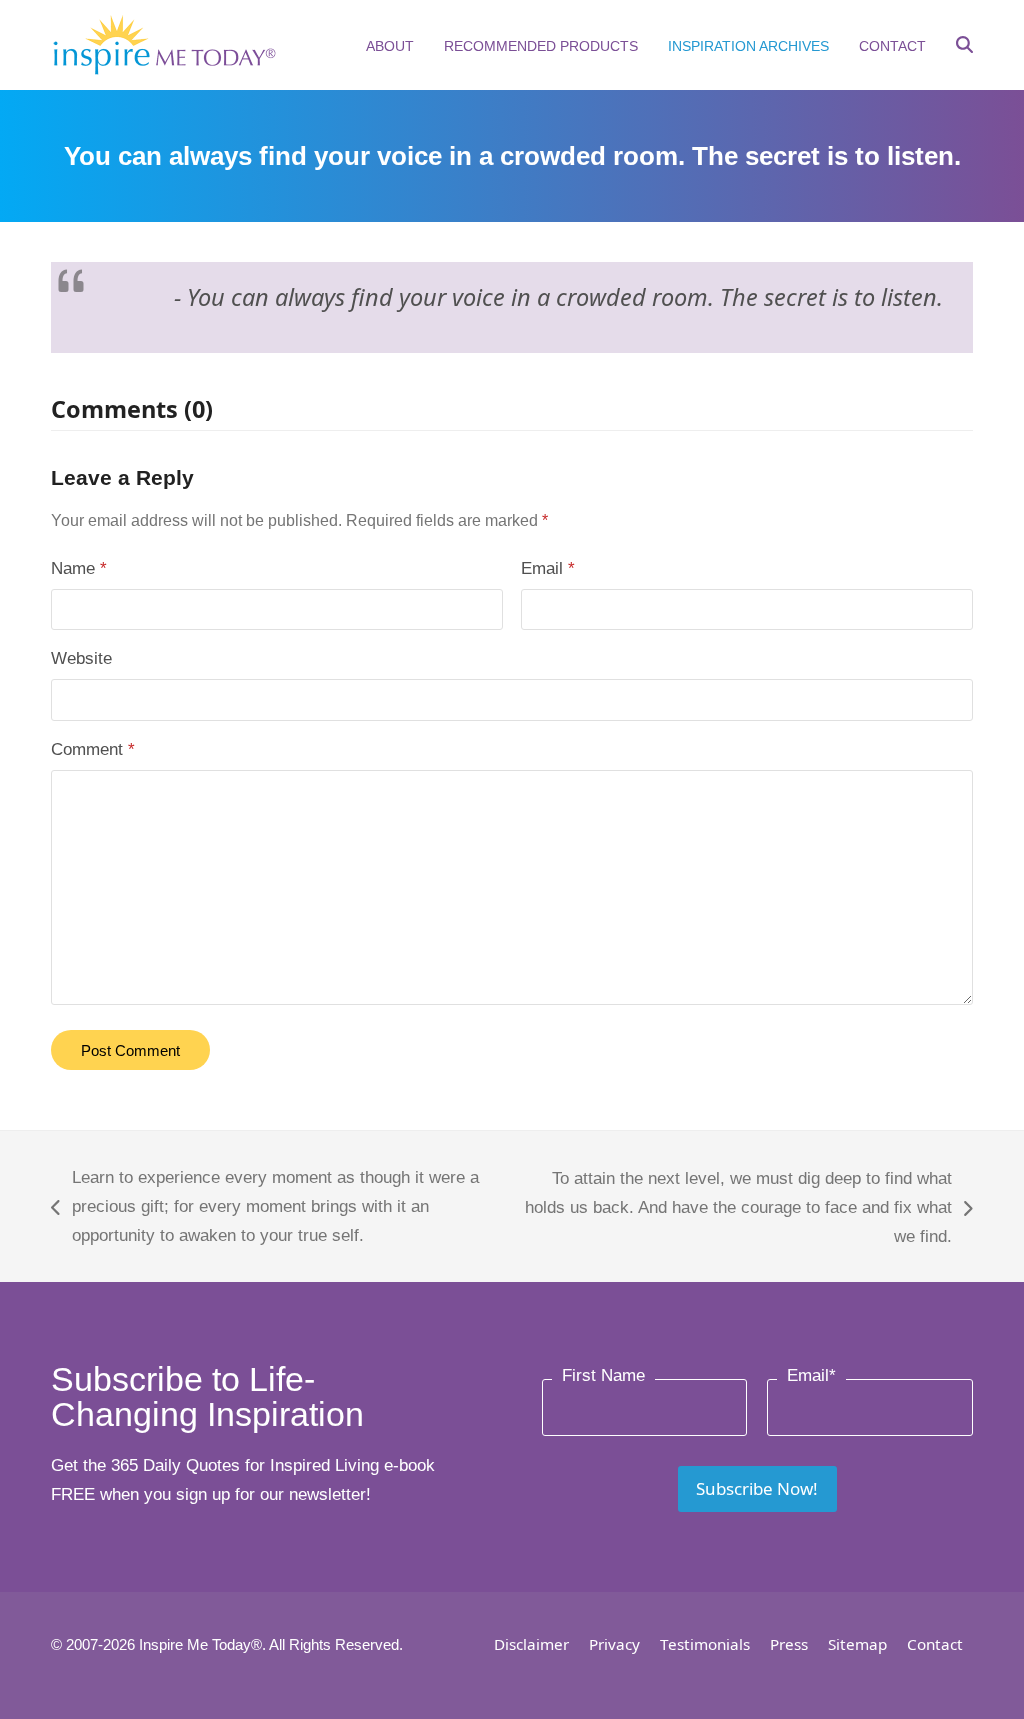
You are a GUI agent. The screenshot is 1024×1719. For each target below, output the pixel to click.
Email (548, 568)
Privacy (614, 1644)
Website (81, 658)
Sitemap (857, 1644)
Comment (93, 749)
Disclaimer (531, 1644)
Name (79, 568)
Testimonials (705, 1644)
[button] (964, 47)
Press (789, 1644)
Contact (935, 1644)
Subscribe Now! (757, 1488)
